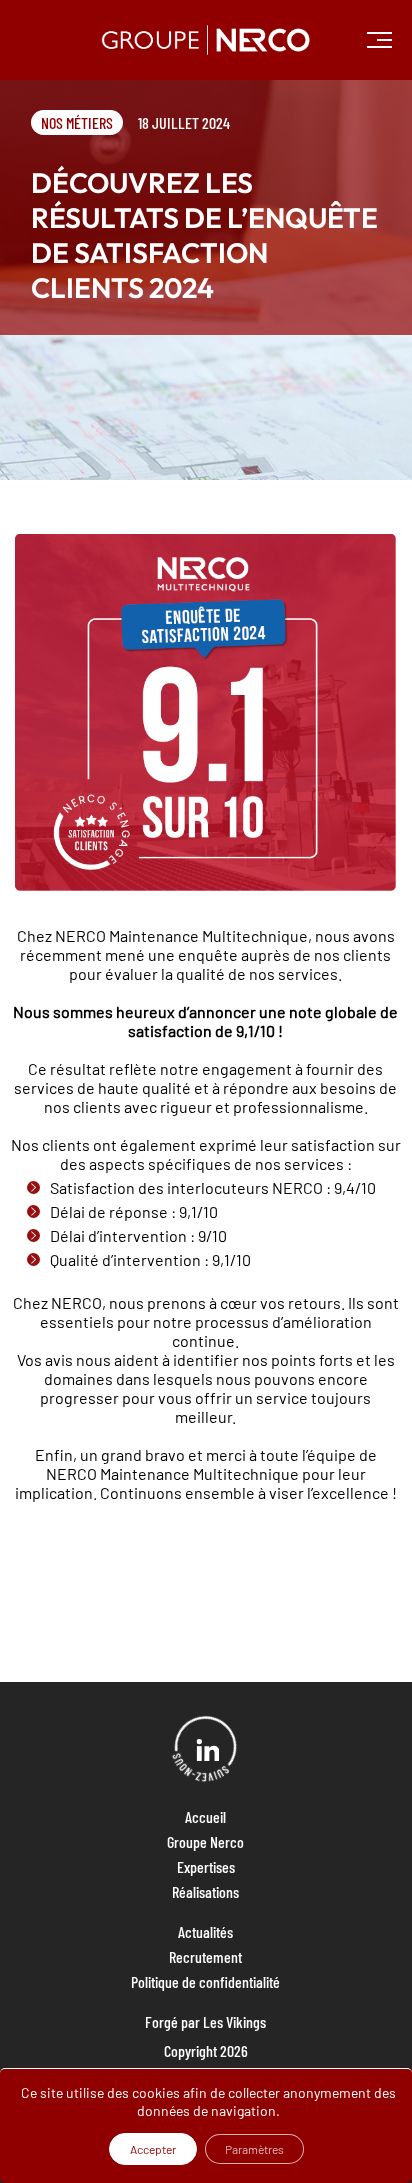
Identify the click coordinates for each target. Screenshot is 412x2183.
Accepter (153, 2149)
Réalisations (205, 1891)
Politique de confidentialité (205, 1981)
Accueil (205, 1816)
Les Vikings (234, 2021)
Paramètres (254, 2149)
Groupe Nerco (205, 1841)
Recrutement (205, 1956)
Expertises (206, 1866)
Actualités (205, 1931)
